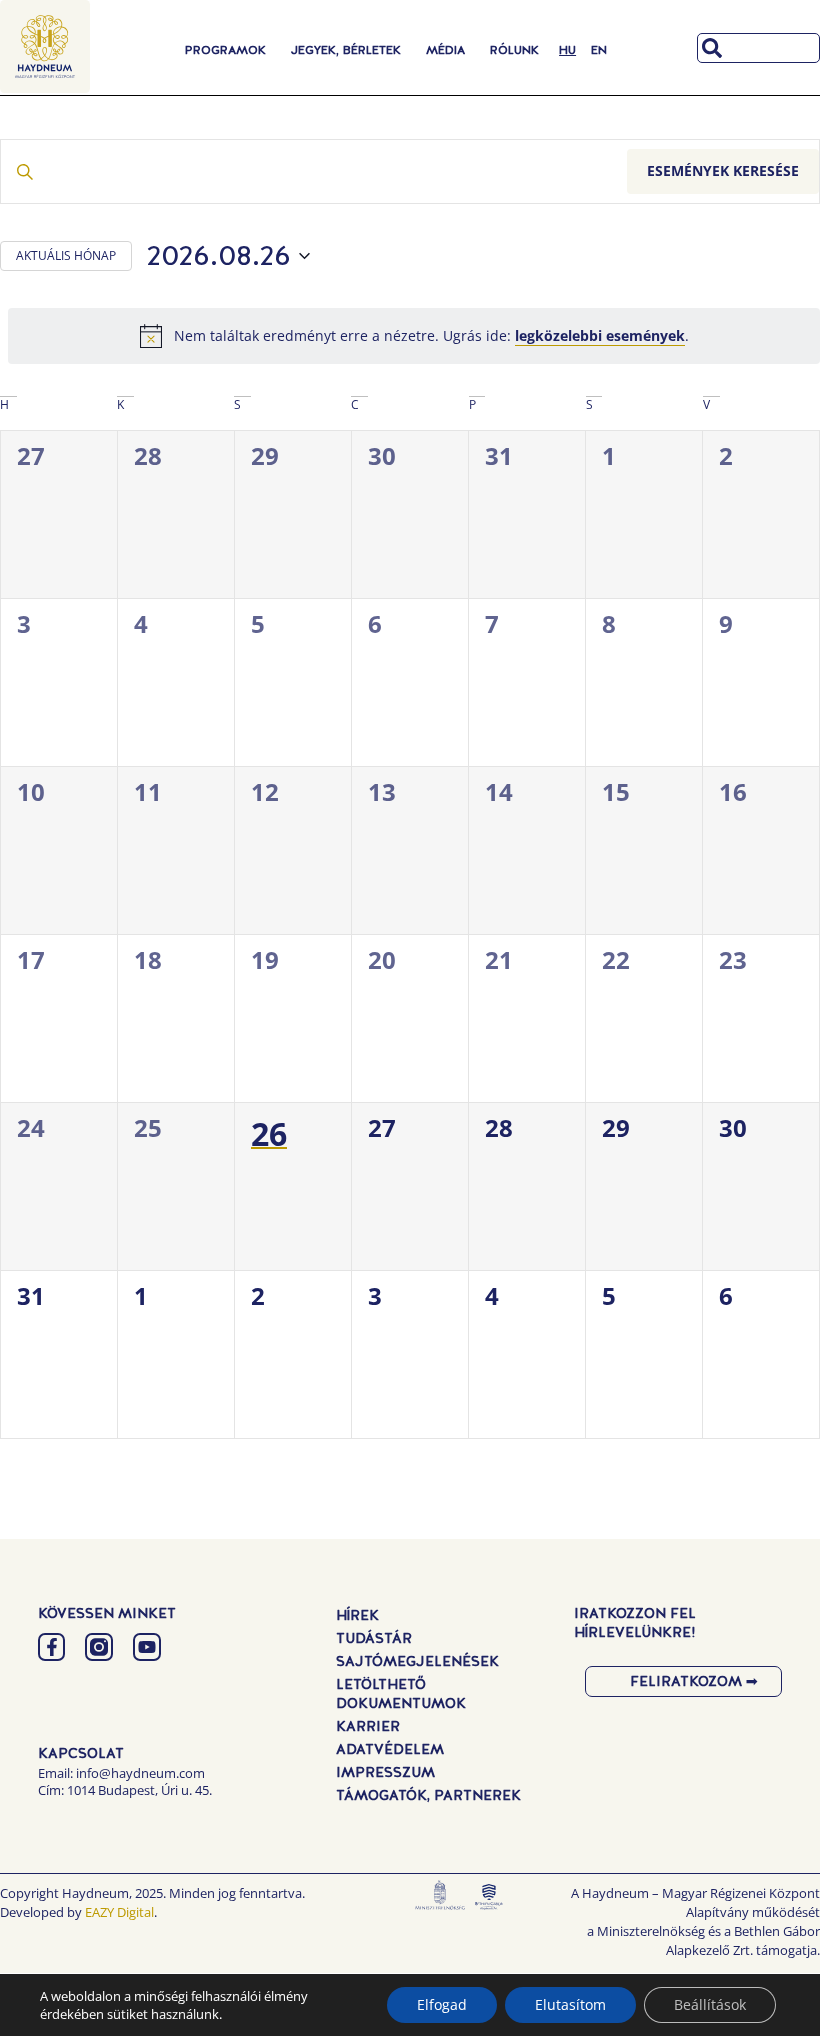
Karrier (368, 1726)
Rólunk (514, 50)
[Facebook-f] (52, 1647)
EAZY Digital (119, 1912)
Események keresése (723, 170)
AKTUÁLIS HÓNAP (66, 255)
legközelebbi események (600, 335)
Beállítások (710, 2004)
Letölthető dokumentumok (401, 1693)
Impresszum (385, 1772)
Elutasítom (570, 2004)
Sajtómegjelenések (417, 1661)
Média (445, 50)
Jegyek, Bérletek (346, 50)
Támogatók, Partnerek (428, 1795)
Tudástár (374, 1638)
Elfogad (442, 2004)
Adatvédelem (390, 1749)
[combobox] (758, 48)
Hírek (357, 1615)
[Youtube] (147, 1647)
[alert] (414, 336)
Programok (225, 50)
